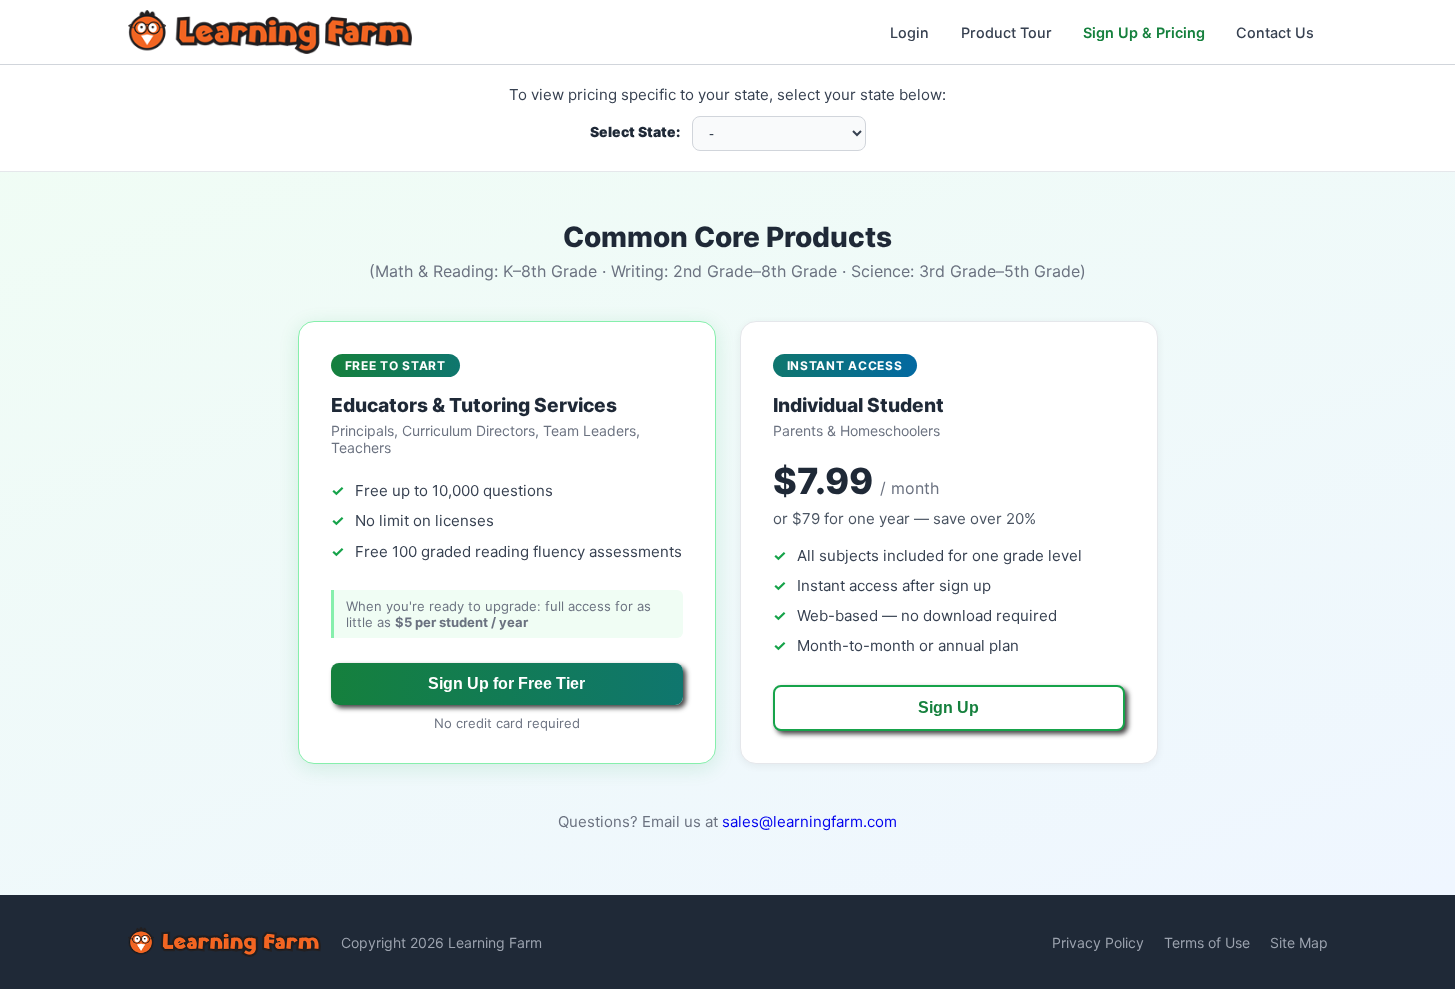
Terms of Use (1207, 942)
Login (909, 32)
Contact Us (1275, 32)
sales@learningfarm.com (809, 821)
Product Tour (1006, 32)
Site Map (1299, 942)
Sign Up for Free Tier (506, 683)
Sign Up (948, 707)
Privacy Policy (1098, 942)
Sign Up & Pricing (1144, 32)
